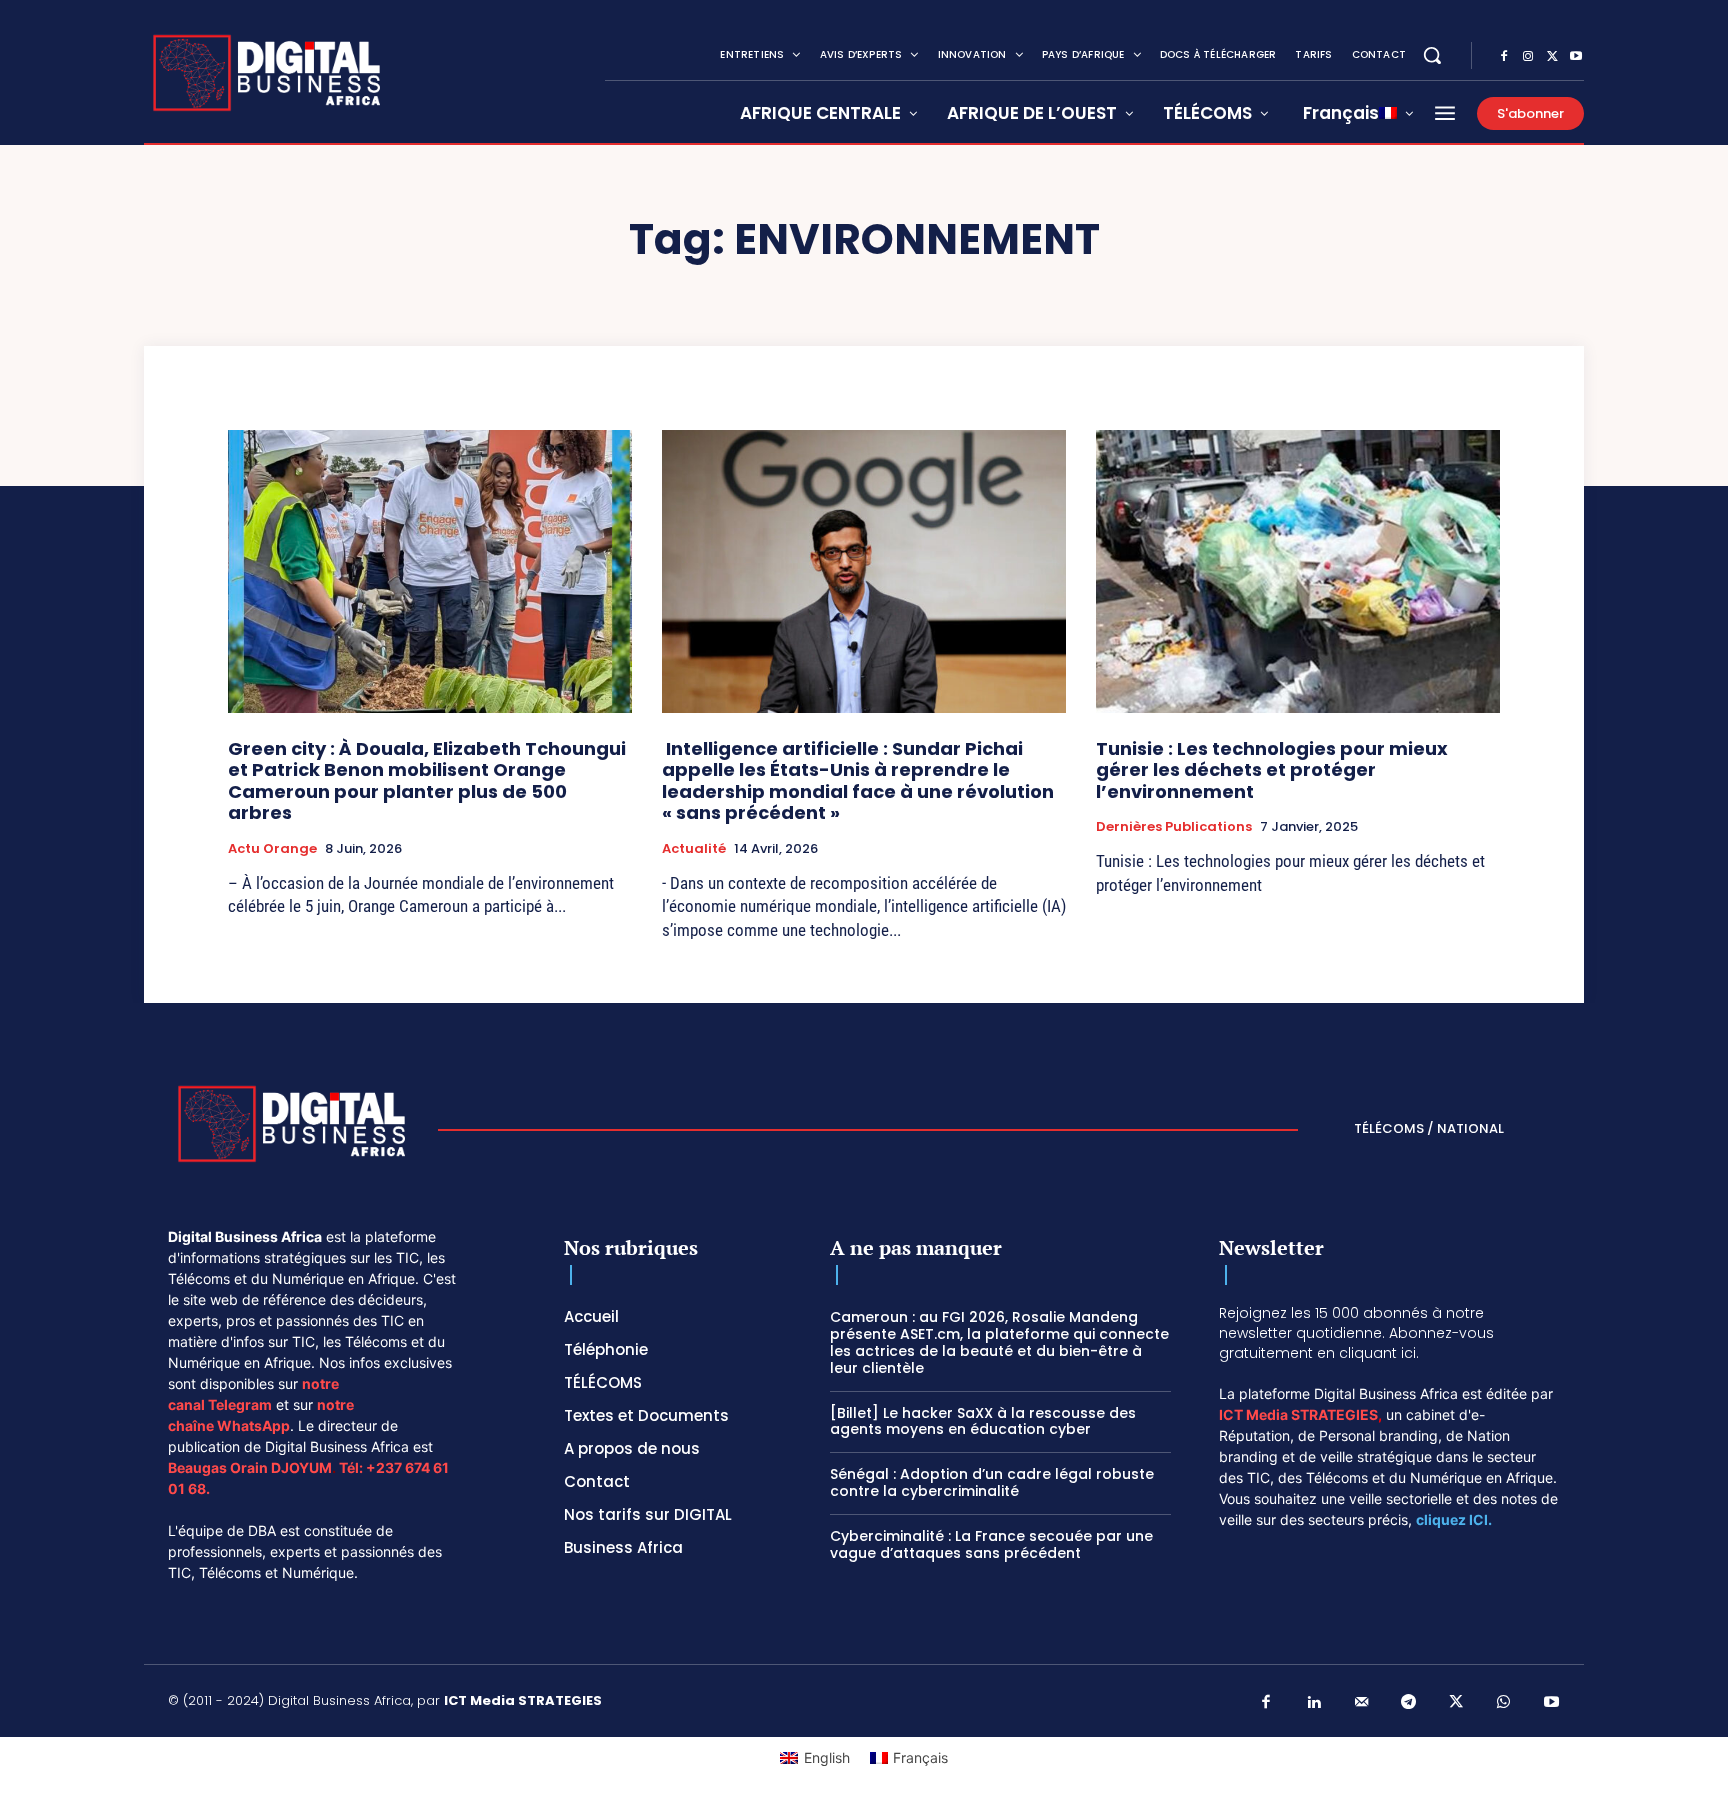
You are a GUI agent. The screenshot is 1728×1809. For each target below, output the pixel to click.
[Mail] (1362, 1703)
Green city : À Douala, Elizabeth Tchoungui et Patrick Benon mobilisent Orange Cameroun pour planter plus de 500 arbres (427, 781)
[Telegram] (1409, 1703)
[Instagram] (1528, 57)
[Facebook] (1504, 57)
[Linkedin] (1314, 1703)
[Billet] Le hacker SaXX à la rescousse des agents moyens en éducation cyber (983, 1421)
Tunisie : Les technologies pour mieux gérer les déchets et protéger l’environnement (1272, 770)
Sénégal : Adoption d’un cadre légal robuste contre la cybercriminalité (992, 1482)
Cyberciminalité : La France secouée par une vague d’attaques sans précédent (991, 1544)
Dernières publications (1174, 827)
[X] (1552, 57)
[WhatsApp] (1504, 1703)
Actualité (694, 849)
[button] (1432, 55)
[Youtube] (1576, 57)
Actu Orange (272, 849)
